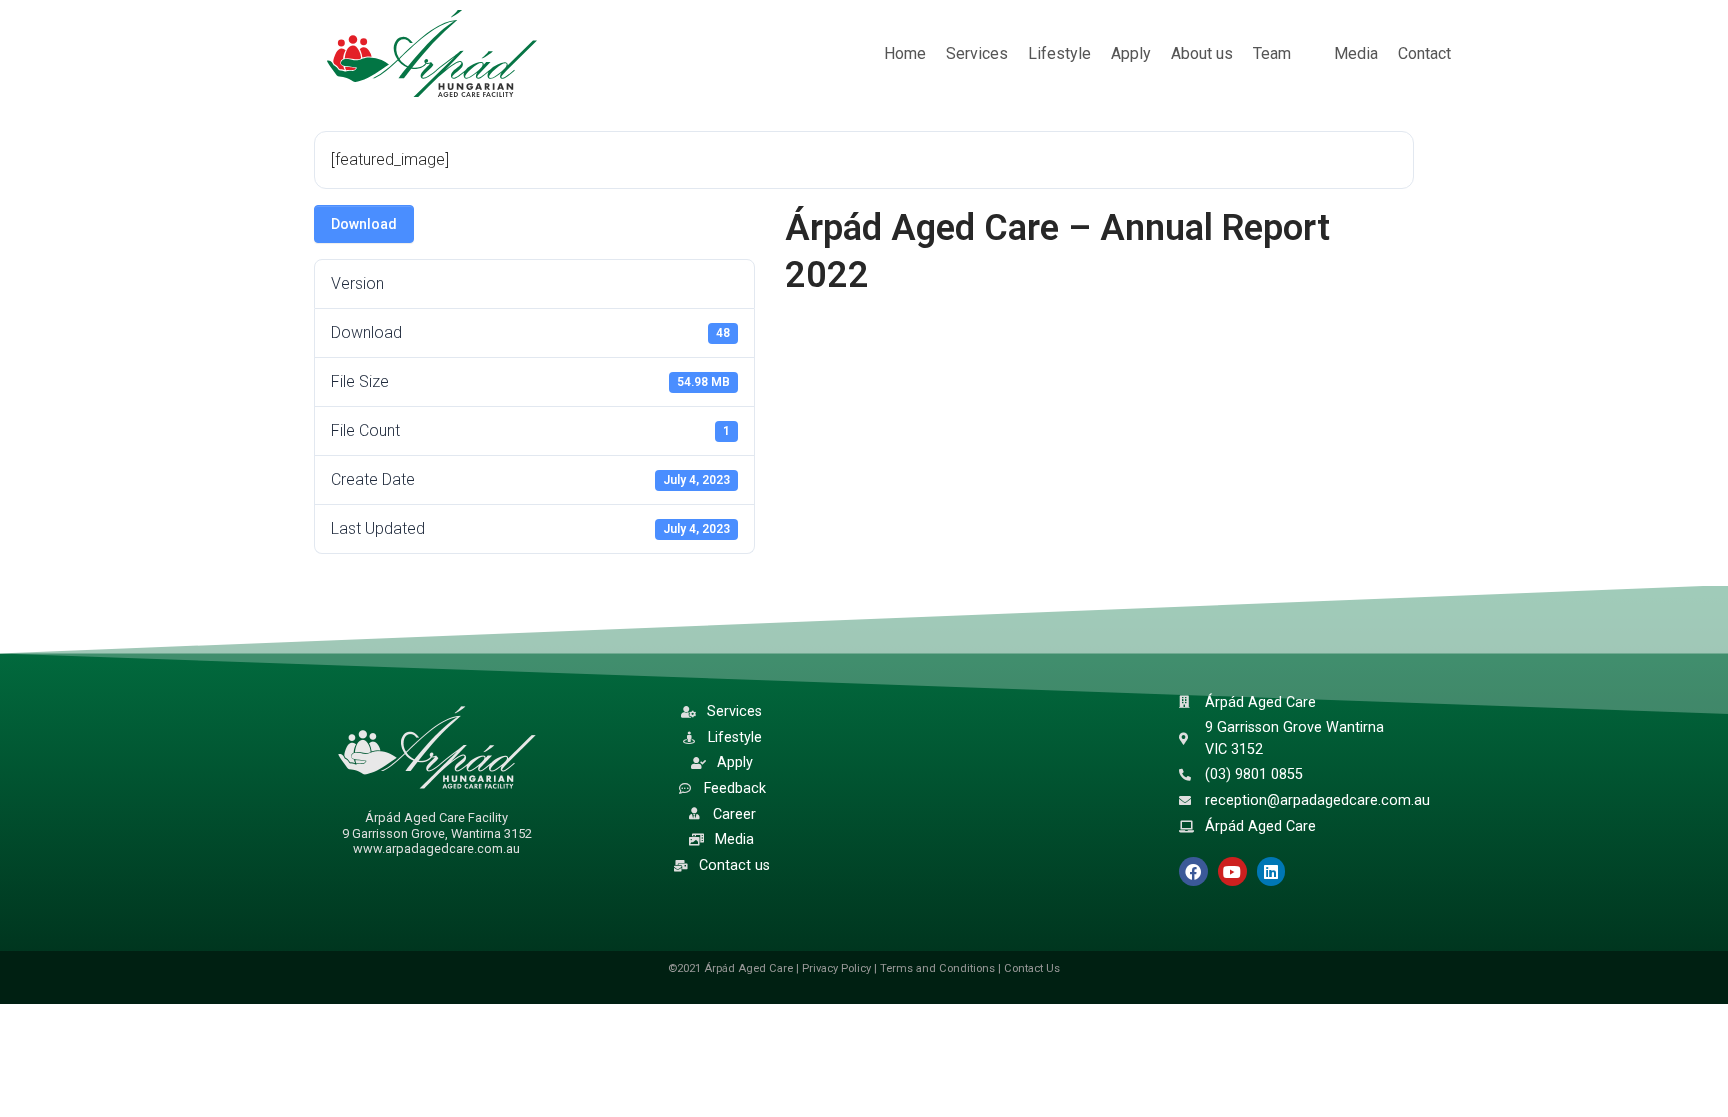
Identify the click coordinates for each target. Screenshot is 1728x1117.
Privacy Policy (836, 968)
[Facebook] (1193, 871)
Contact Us (1032, 968)
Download (364, 224)
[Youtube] (1232, 871)
